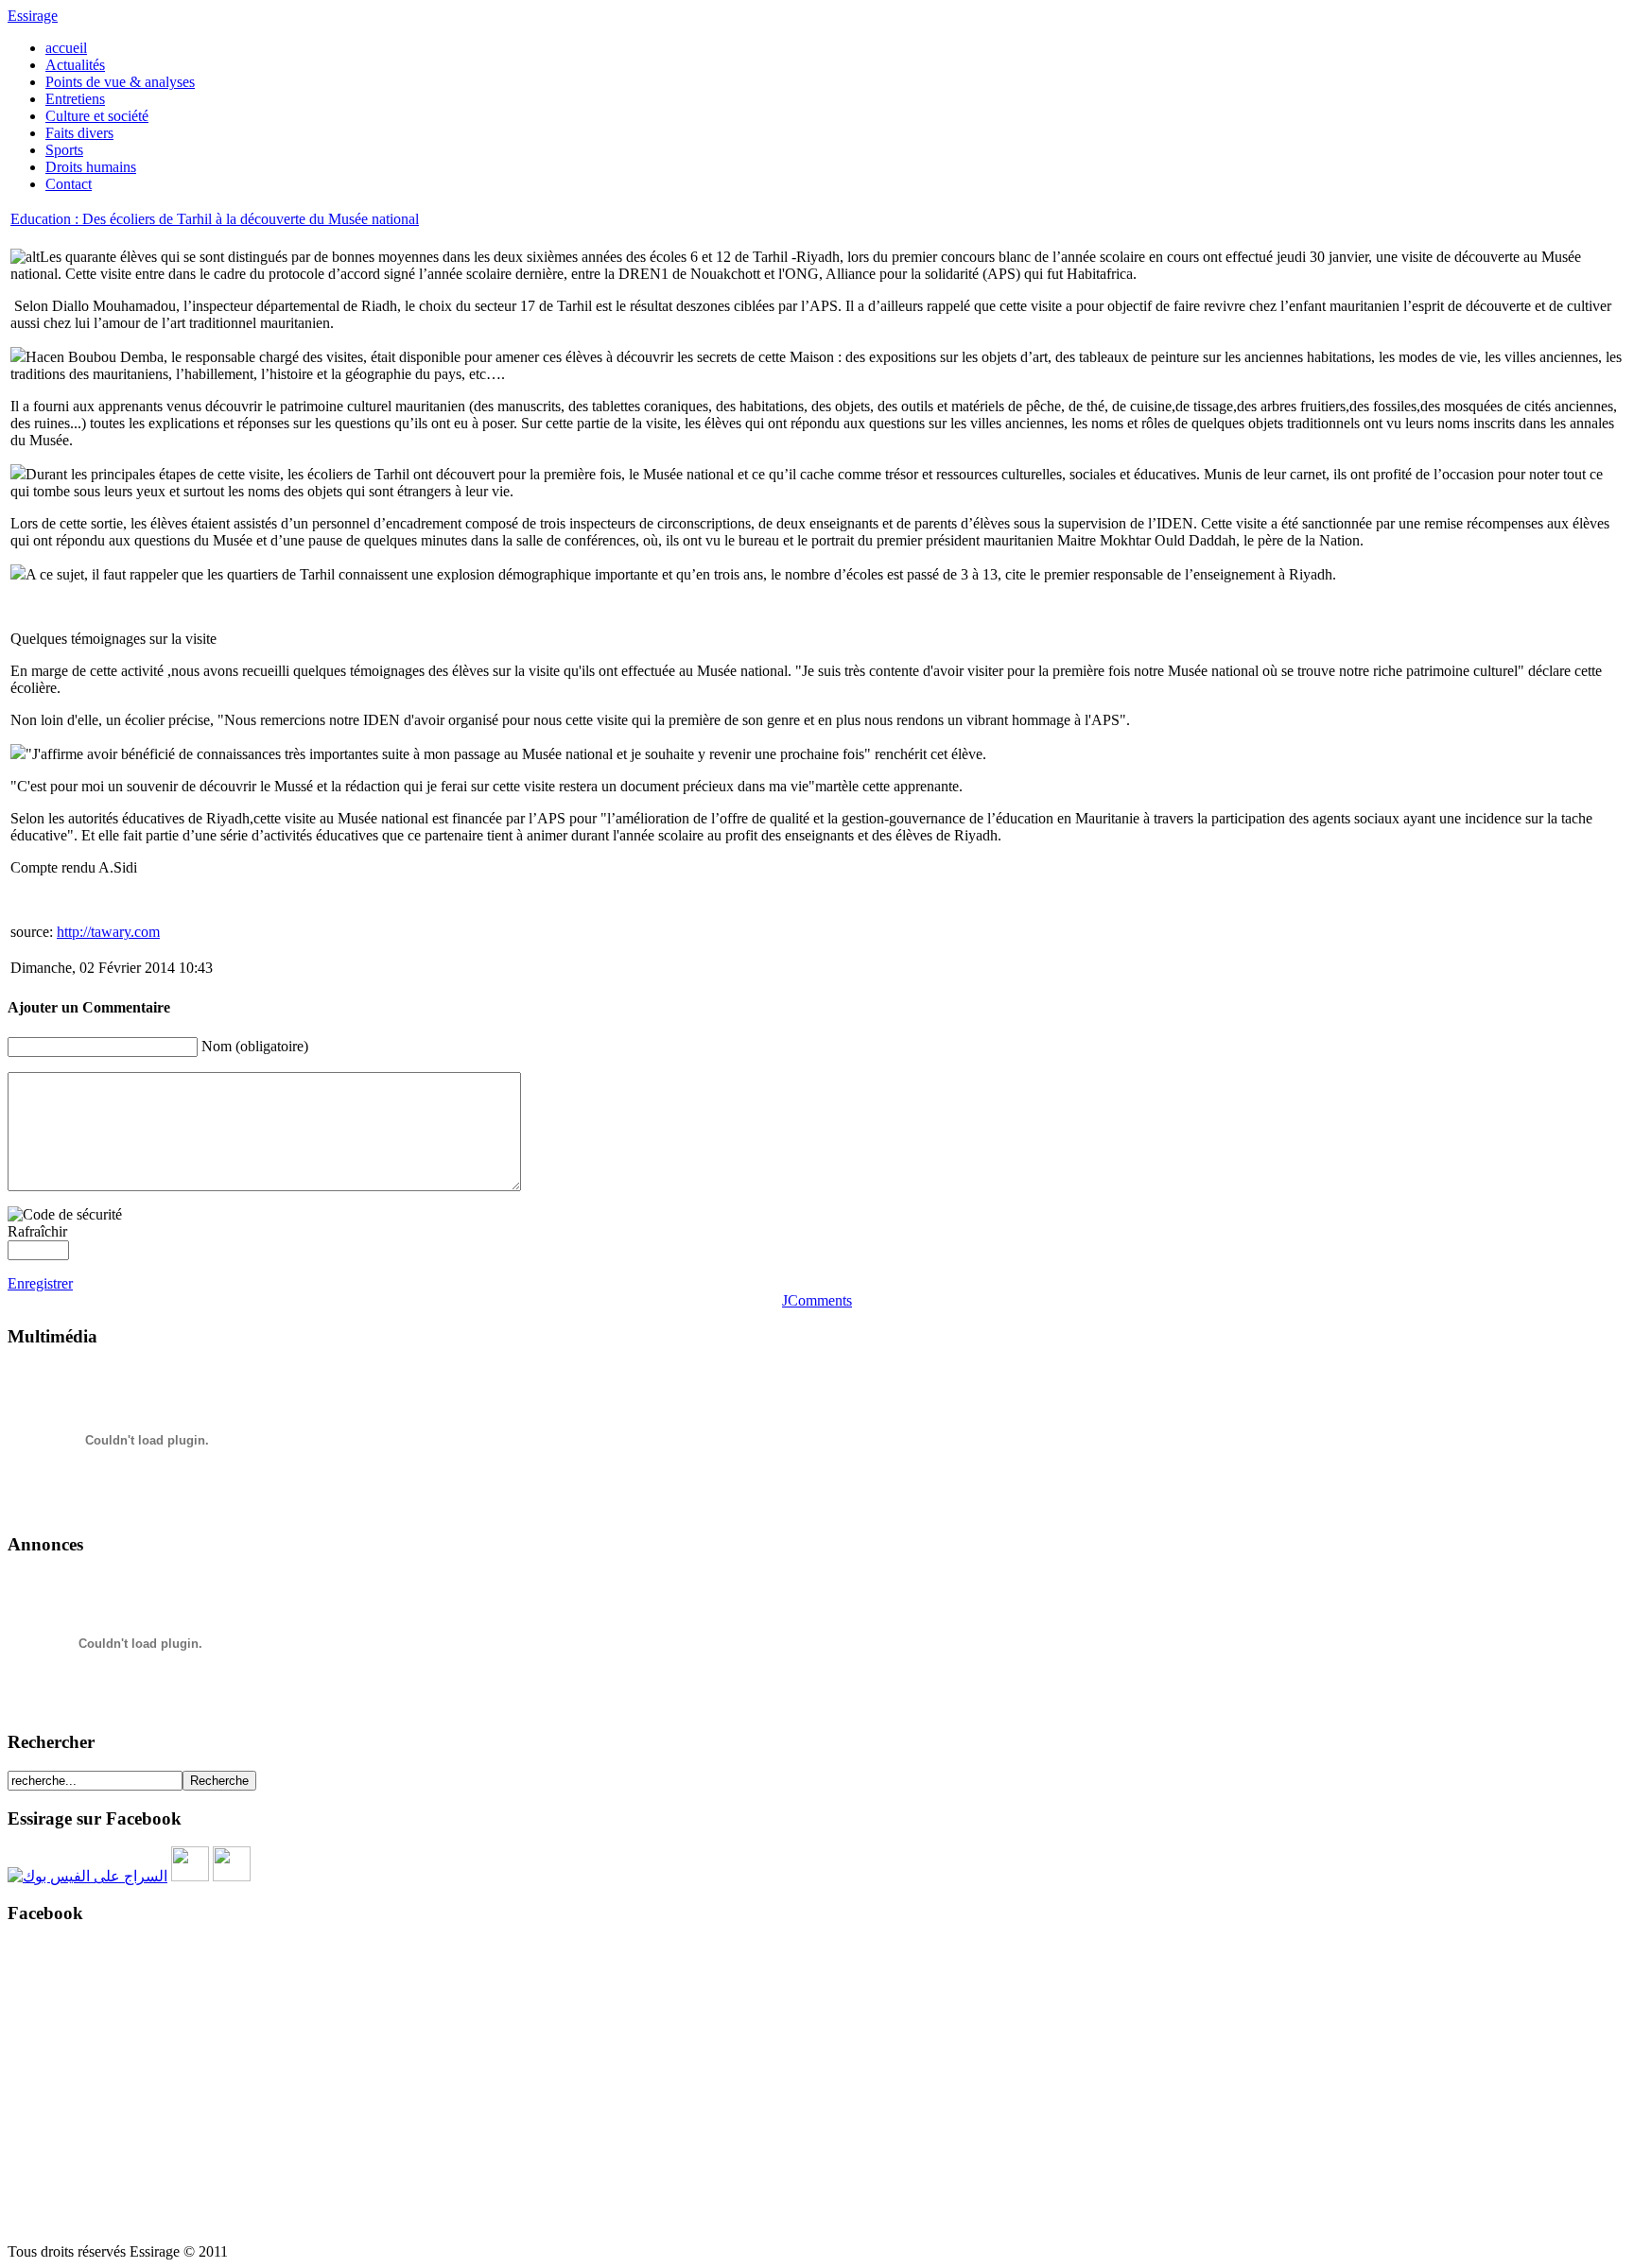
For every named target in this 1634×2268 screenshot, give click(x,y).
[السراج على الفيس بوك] (87, 1876)
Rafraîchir (37, 1231)
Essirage (33, 16)
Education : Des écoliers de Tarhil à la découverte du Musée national (215, 219)
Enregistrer (40, 1283)
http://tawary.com (108, 932)
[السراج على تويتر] (190, 1876)
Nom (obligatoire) (255, 1046)
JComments (817, 1300)
